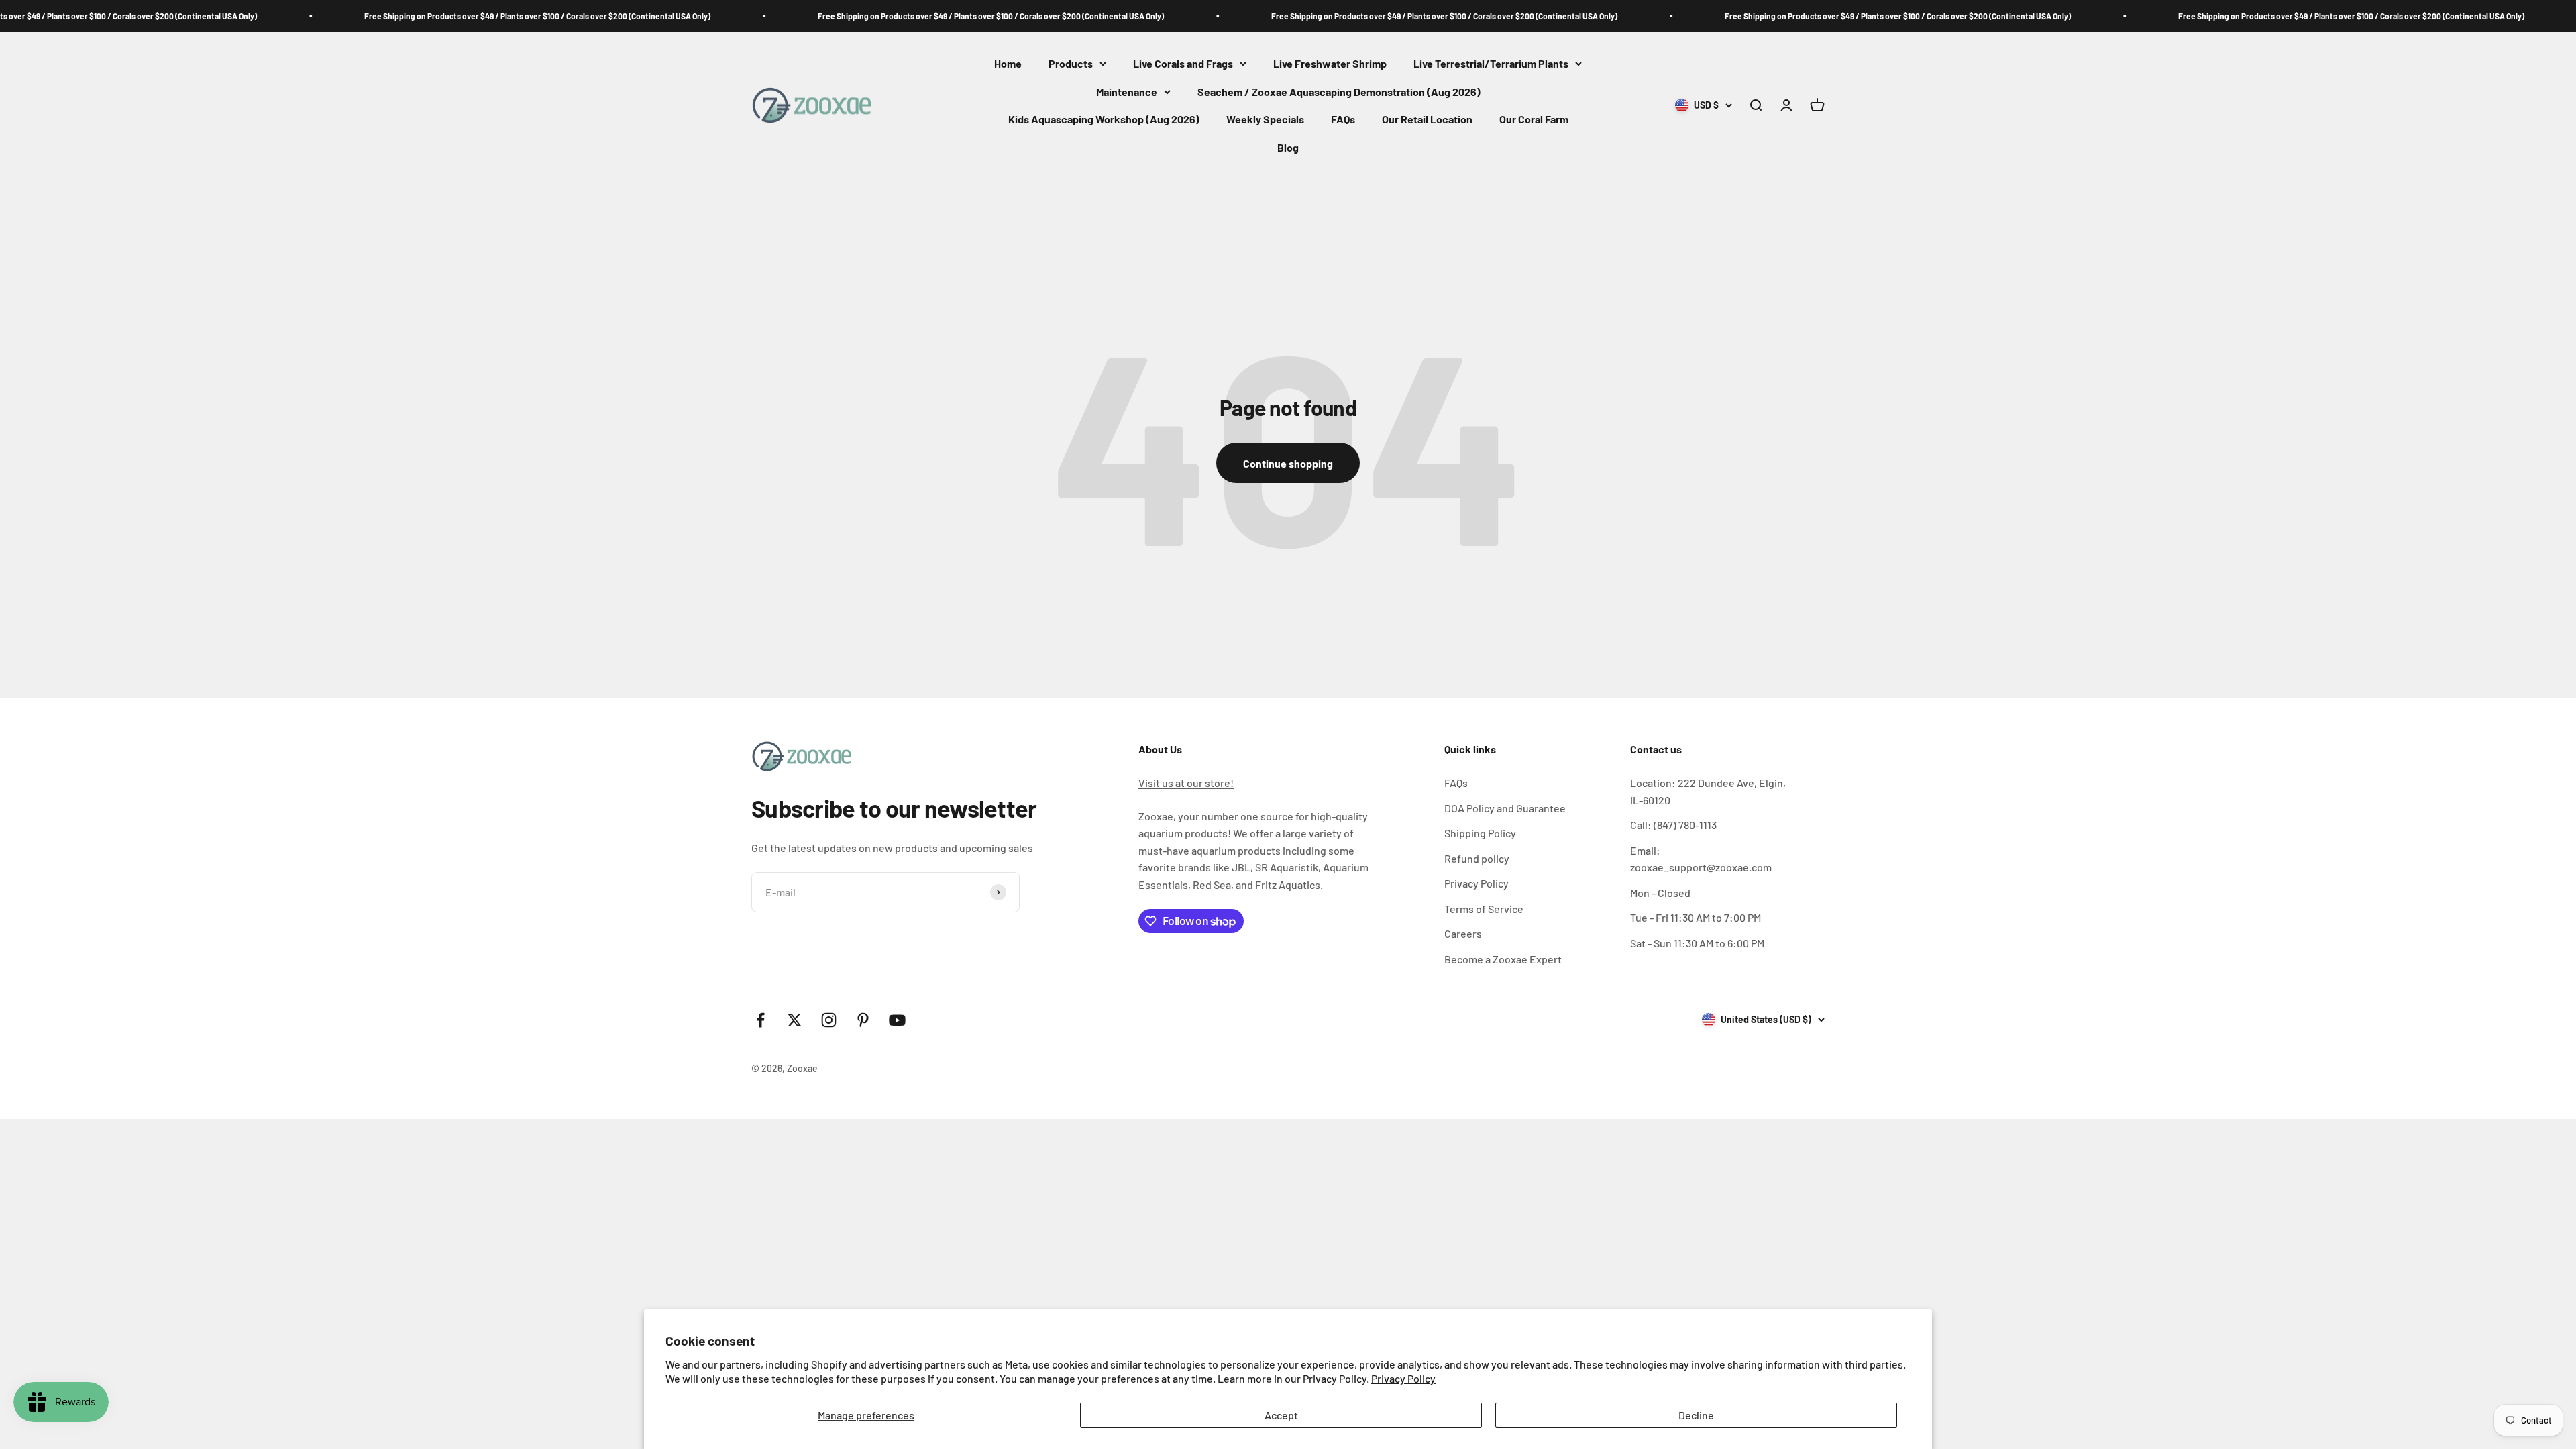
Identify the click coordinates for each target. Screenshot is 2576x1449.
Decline (1696, 1415)
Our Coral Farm (1534, 120)
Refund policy (1477, 858)
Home (1008, 63)
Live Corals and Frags (1183, 63)
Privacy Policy (1403, 1378)
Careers (1463, 933)
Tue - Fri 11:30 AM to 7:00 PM (1696, 917)
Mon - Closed (1660, 893)
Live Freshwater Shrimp (1330, 63)
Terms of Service (1484, 909)
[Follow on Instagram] (829, 1020)
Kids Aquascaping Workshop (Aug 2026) (1104, 120)
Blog (1288, 147)
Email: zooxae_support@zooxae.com (1701, 859)
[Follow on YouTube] (897, 1020)
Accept (1281, 1415)
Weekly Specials (1265, 120)
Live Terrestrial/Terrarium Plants (1491, 63)
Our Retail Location (1427, 120)
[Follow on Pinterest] (863, 1020)
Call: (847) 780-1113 (1673, 825)
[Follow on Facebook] (760, 1020)
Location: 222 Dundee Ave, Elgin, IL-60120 (1708, 791)
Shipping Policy (1480, 833)
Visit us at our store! (1186, 783)
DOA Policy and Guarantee (1505, 808)
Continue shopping (1288, 463)
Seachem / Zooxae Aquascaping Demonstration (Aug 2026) (1339, 92)
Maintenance (1127, 92)
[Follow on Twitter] (795, 1020)
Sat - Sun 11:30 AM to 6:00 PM (1697, 943)
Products (1071, 63)
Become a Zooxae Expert (1503, 959)
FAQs (1343, 120)
